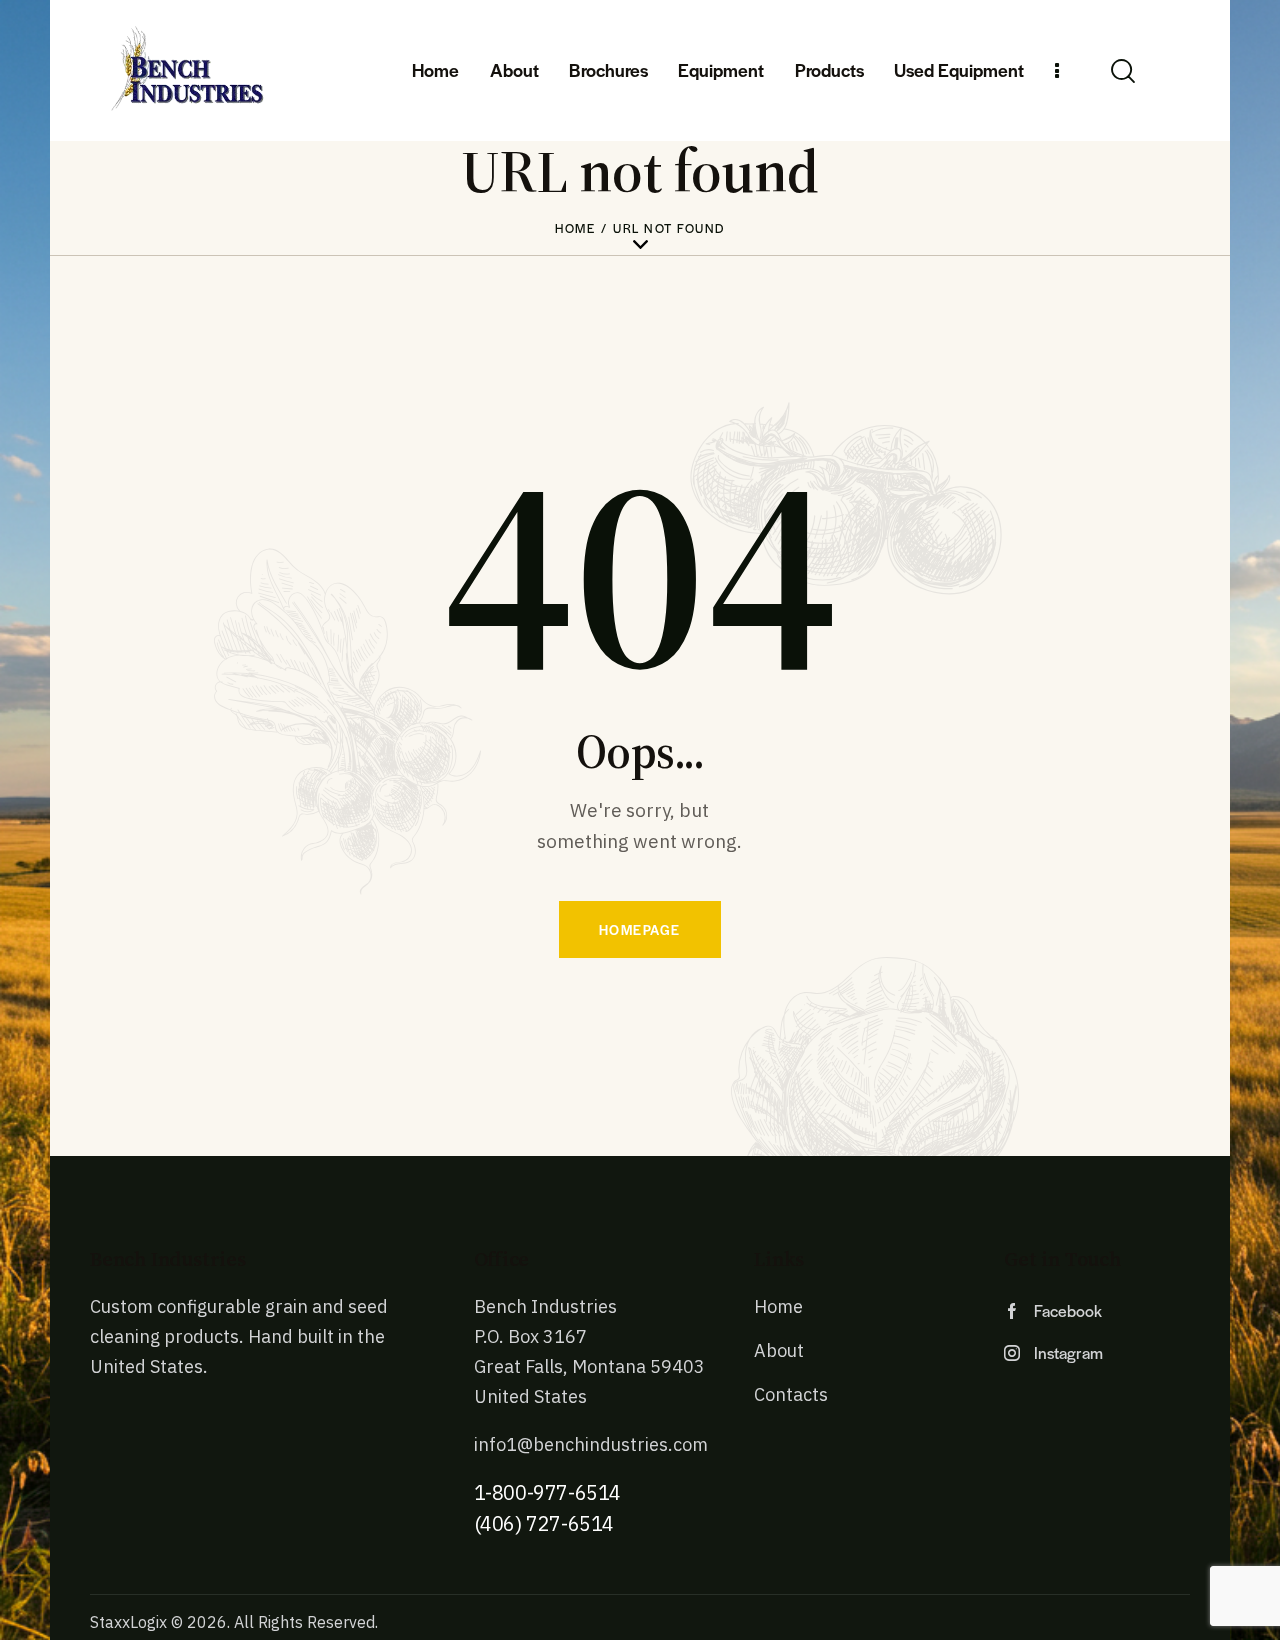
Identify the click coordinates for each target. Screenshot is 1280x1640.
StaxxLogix (128, 1622)
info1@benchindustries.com (591, 1444)
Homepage (640, 929)
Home (575, 228)
